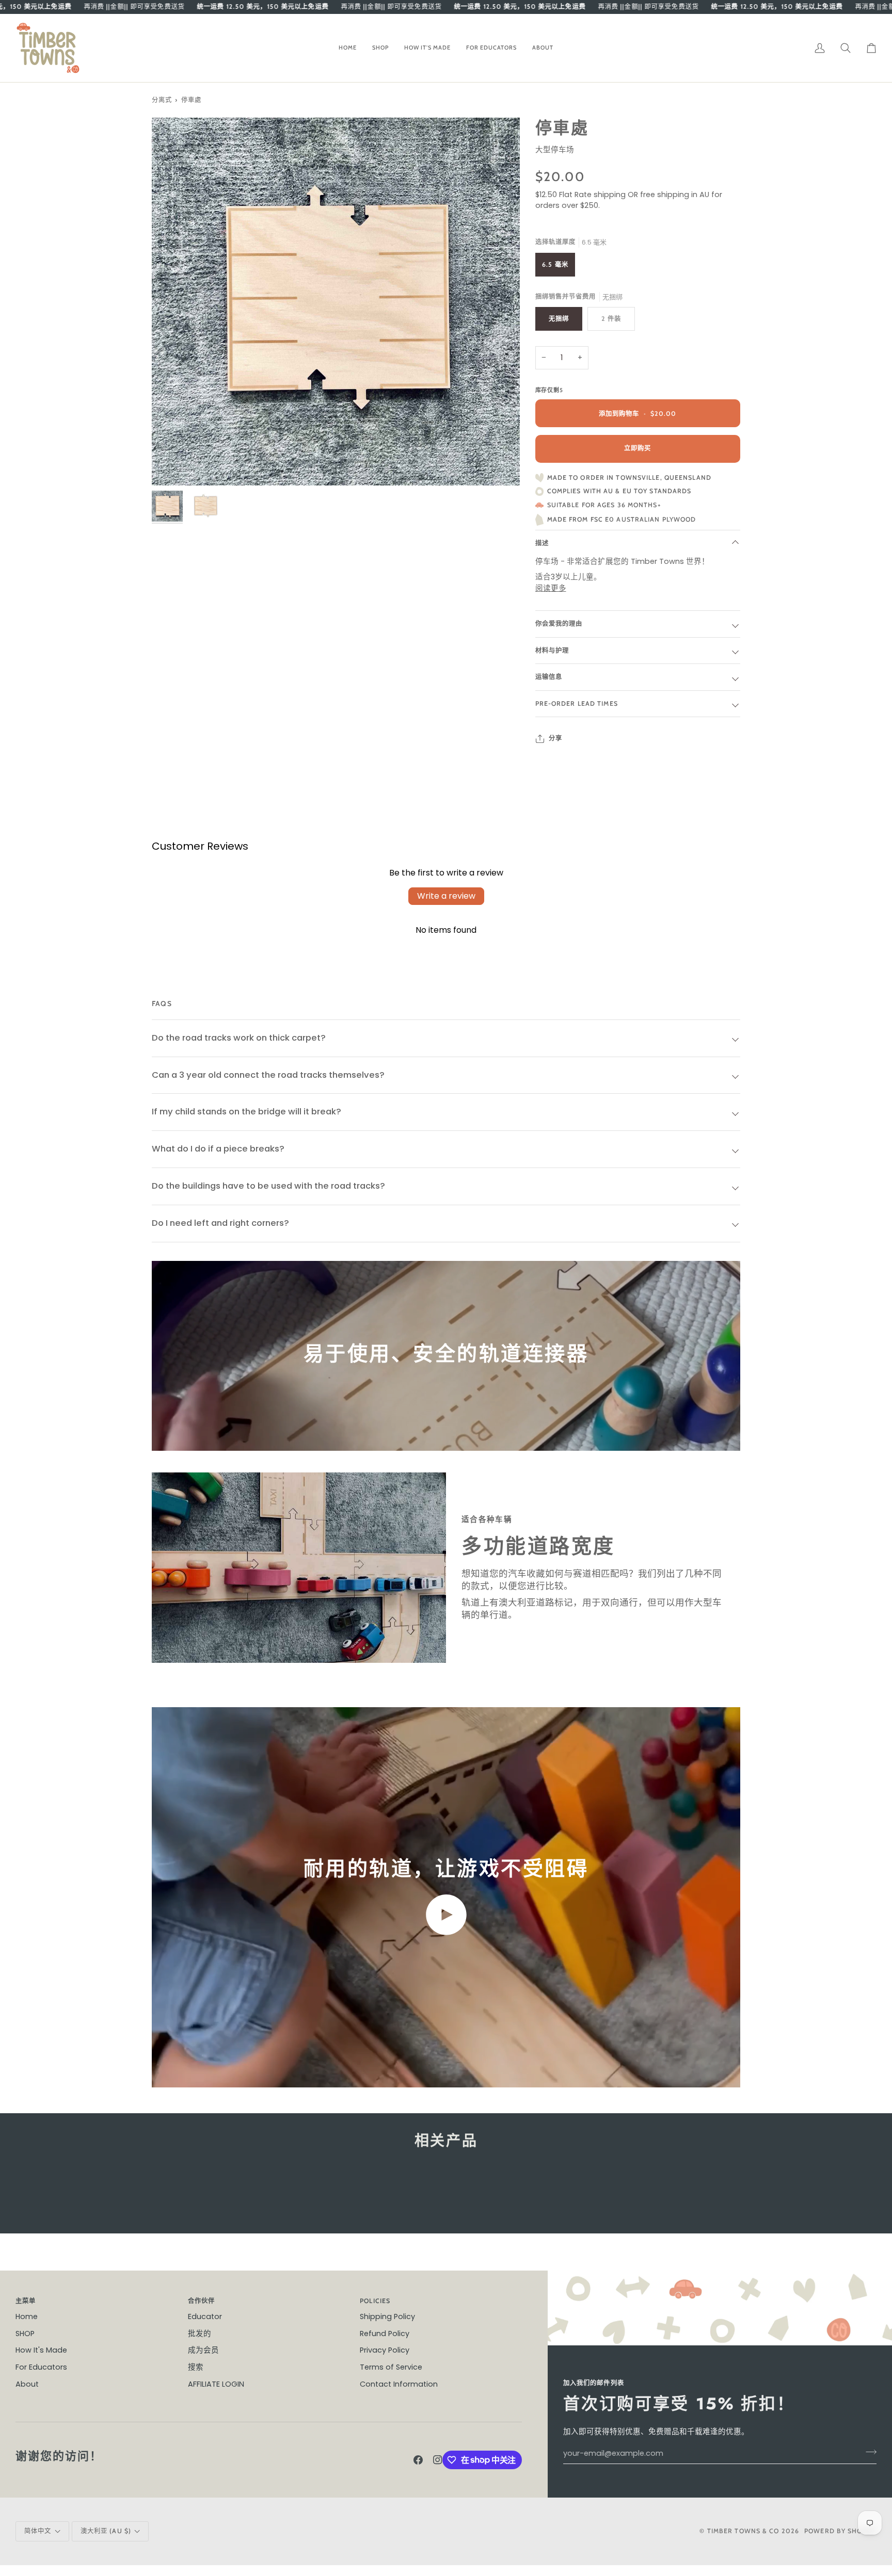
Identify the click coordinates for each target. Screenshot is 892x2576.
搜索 (196, 2367)
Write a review (446, 896)
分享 (555, 738)
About (27, 2384)
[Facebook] (418, 2460)
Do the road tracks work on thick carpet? (239, 1038)
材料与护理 (552, 650)
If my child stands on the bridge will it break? (246, 1112)
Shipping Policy (387, 2316)
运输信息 (549, 677)
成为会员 (203, 2350)
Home (27, 2316)
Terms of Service (391, 2367)
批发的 (200, 2334)
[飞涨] (171, 466)
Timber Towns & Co (743, 2531)
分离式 (162, 100)
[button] (380, 48)
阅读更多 (551, 588)
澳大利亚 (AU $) (106, 2531)
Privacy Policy (385, 2350)
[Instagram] (438, 2460)
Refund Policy (385, 2334)
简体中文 (38, 2531)
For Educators (41, 2367)
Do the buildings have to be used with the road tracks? (268, 1186)
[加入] (868, 2452)
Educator (205, 2316)
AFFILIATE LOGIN (216, 2384)
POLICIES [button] (375, 2301)
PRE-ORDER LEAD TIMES (577, 703)
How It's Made (41, 2350)
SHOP (25, 2334)
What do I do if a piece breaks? (218, 1149)
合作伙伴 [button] (201, 2301)
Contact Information (399, 2384)
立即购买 (638, 448)
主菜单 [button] (26, 2301)
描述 (542, 543)
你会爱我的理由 (559, 623)
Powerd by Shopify (840, 2531)
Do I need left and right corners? (220, 1223)
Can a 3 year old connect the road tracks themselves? (268, 1075)
